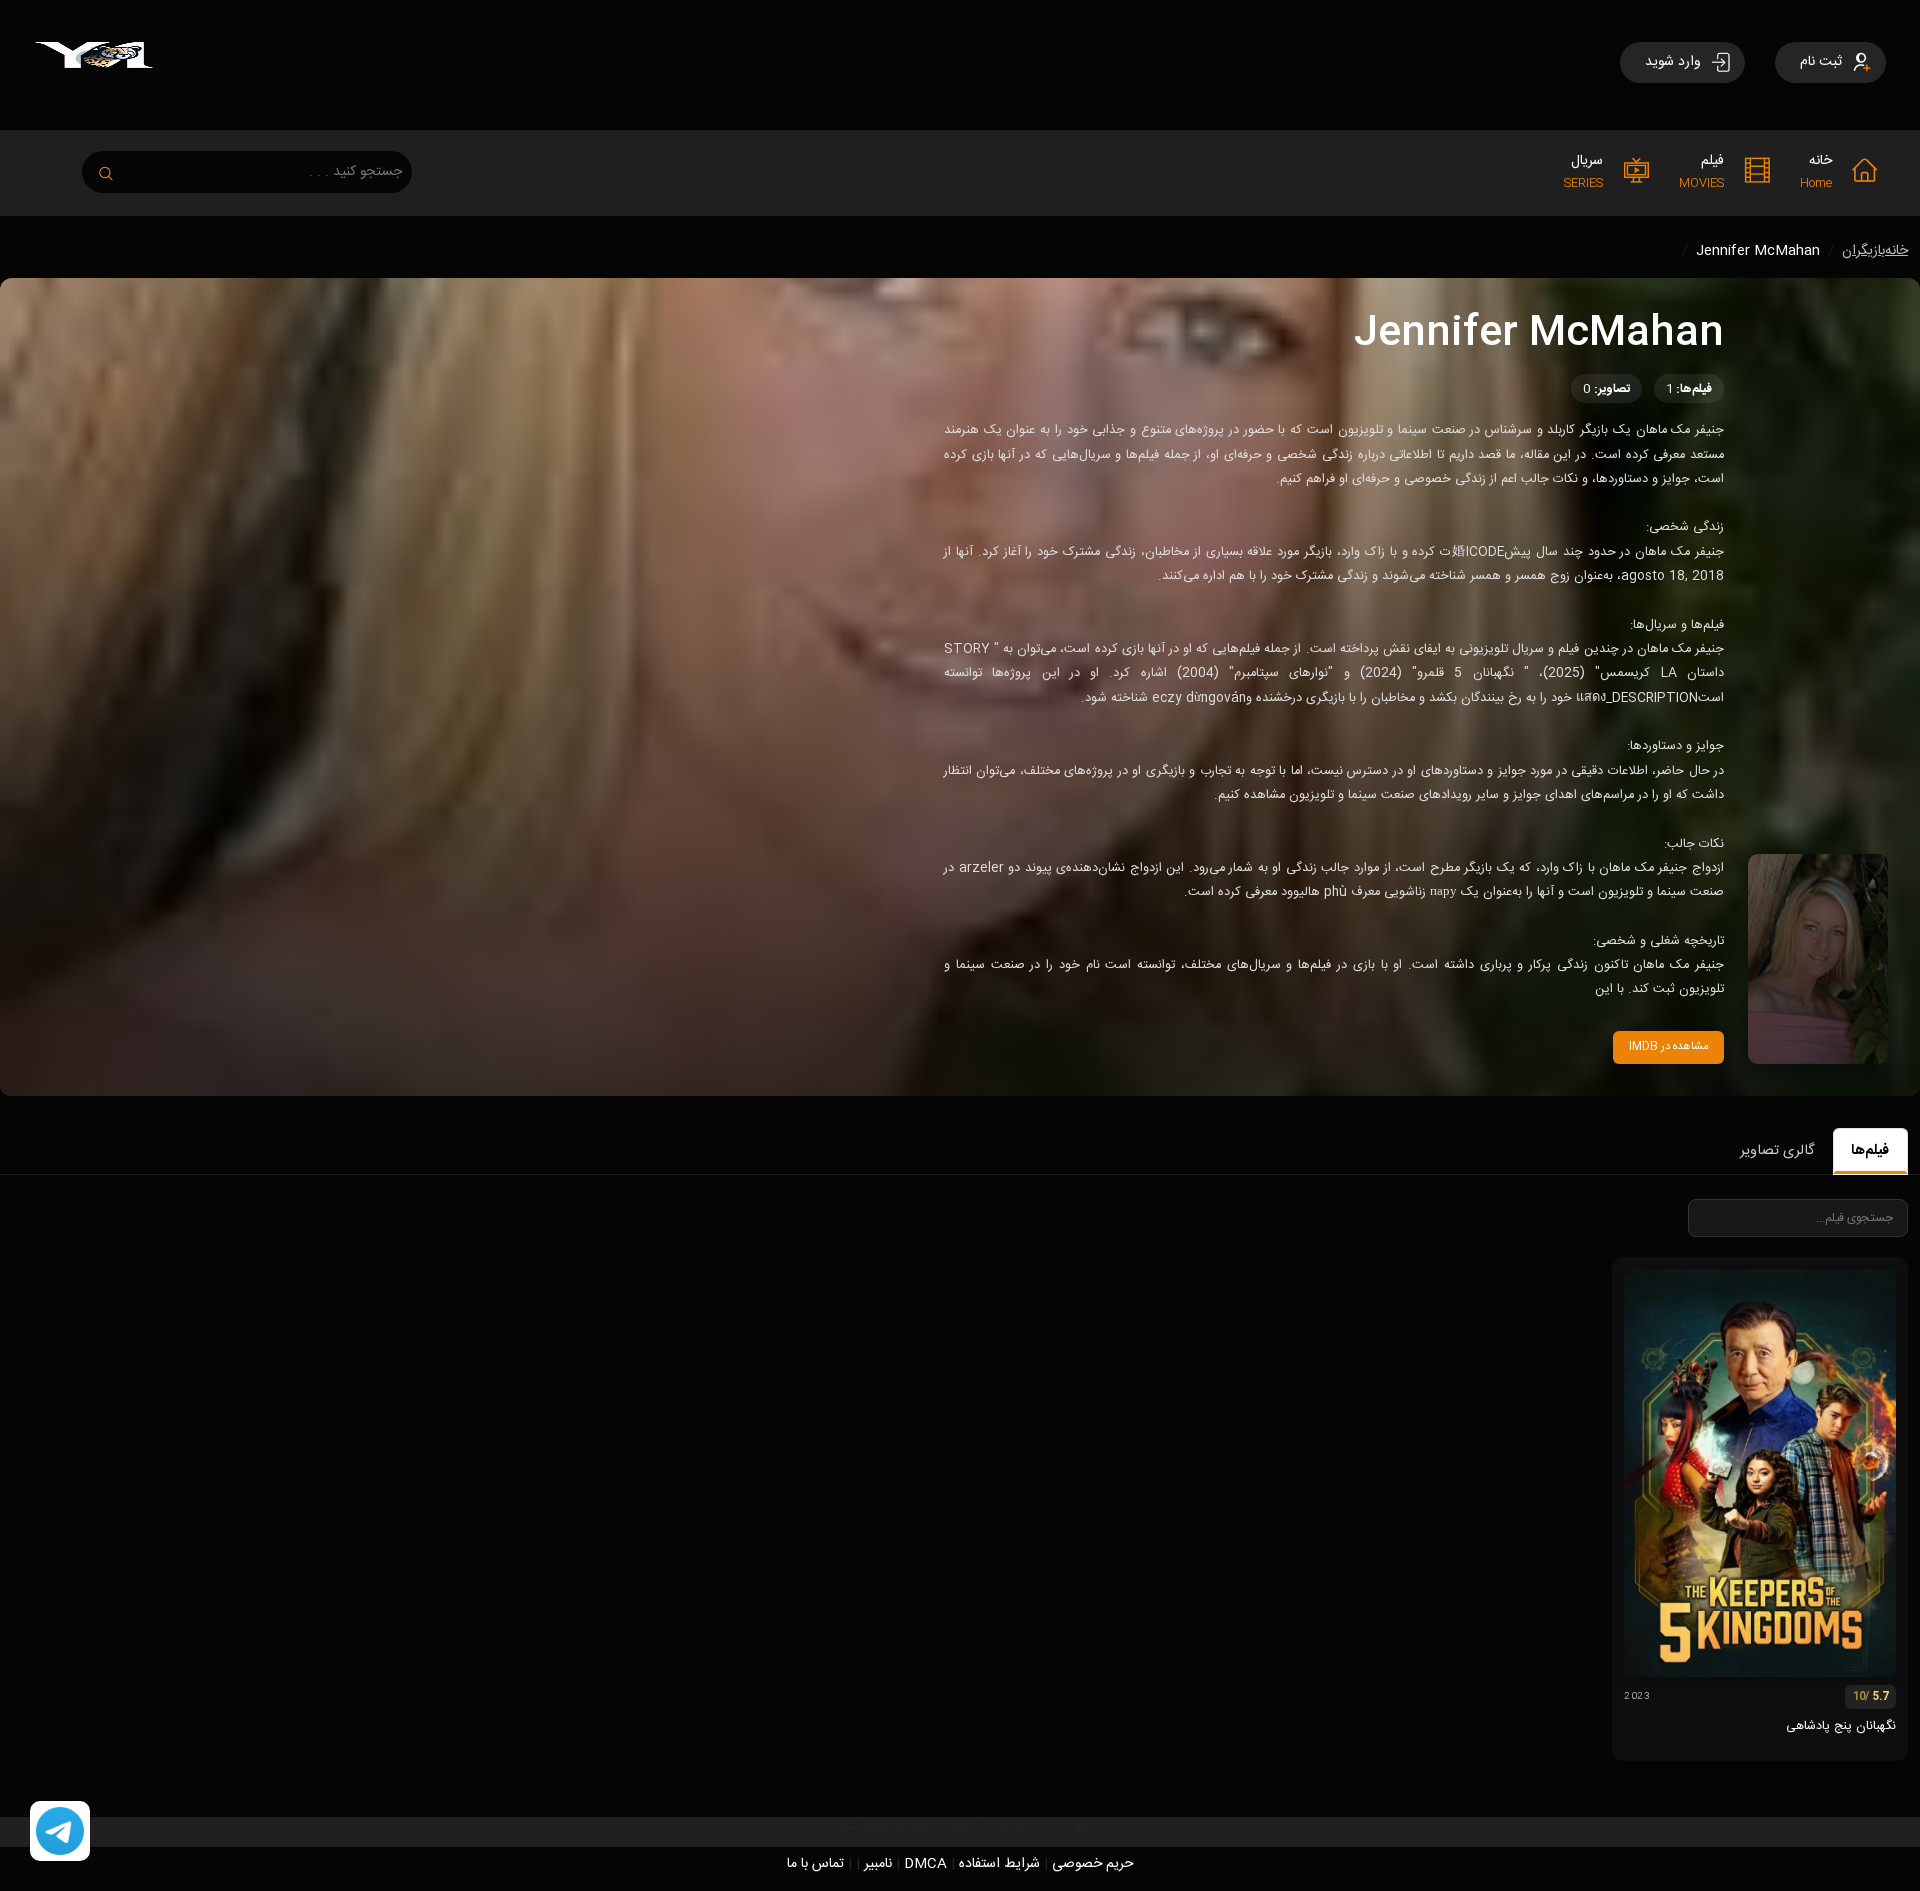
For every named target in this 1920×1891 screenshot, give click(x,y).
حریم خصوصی (1093, 1864)
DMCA (925, 1864)
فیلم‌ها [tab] (1870, 1151)
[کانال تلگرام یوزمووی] (60, 1832)
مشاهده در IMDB (1669, 1046)
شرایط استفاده (999, 1864)
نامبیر (878, 1864)
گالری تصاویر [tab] (1777, 1151)
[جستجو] (116, 167)
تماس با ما (815, 1864)
